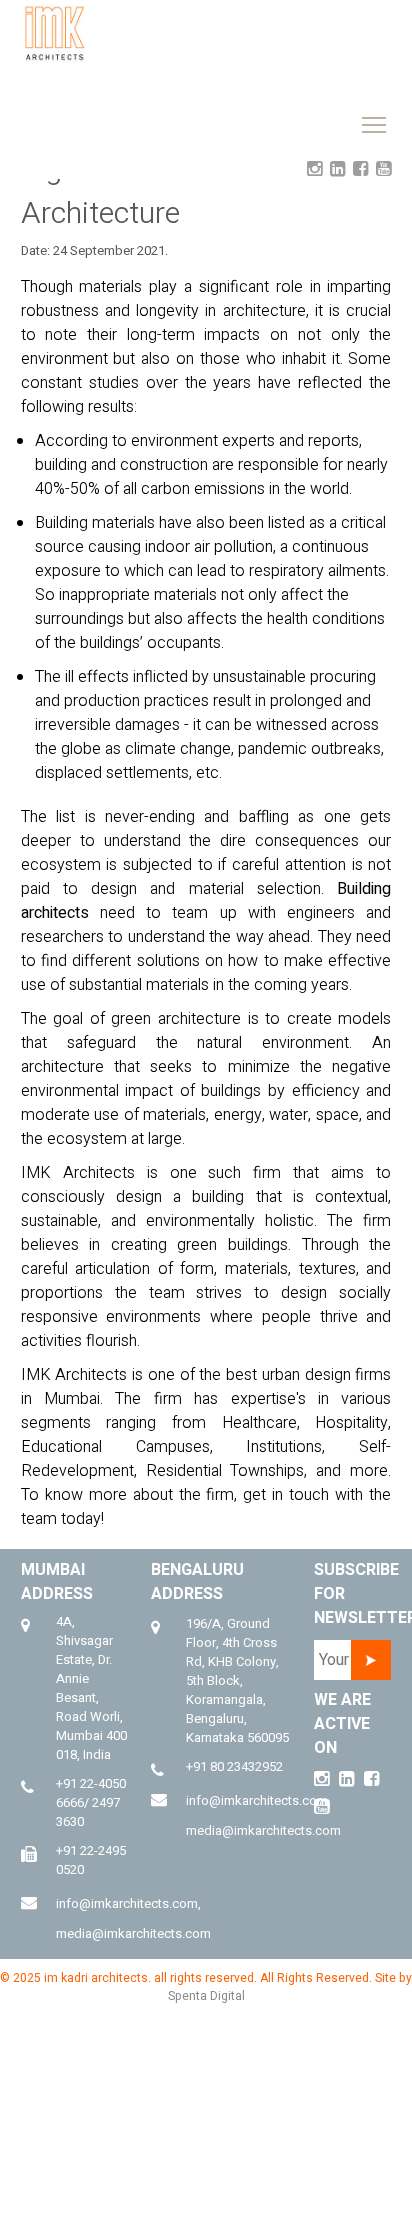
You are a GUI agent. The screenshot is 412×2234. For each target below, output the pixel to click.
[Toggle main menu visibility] (290, 28)
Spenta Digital (206, 1996)
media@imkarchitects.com (133, 1933)
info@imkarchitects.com (127, 1903)
